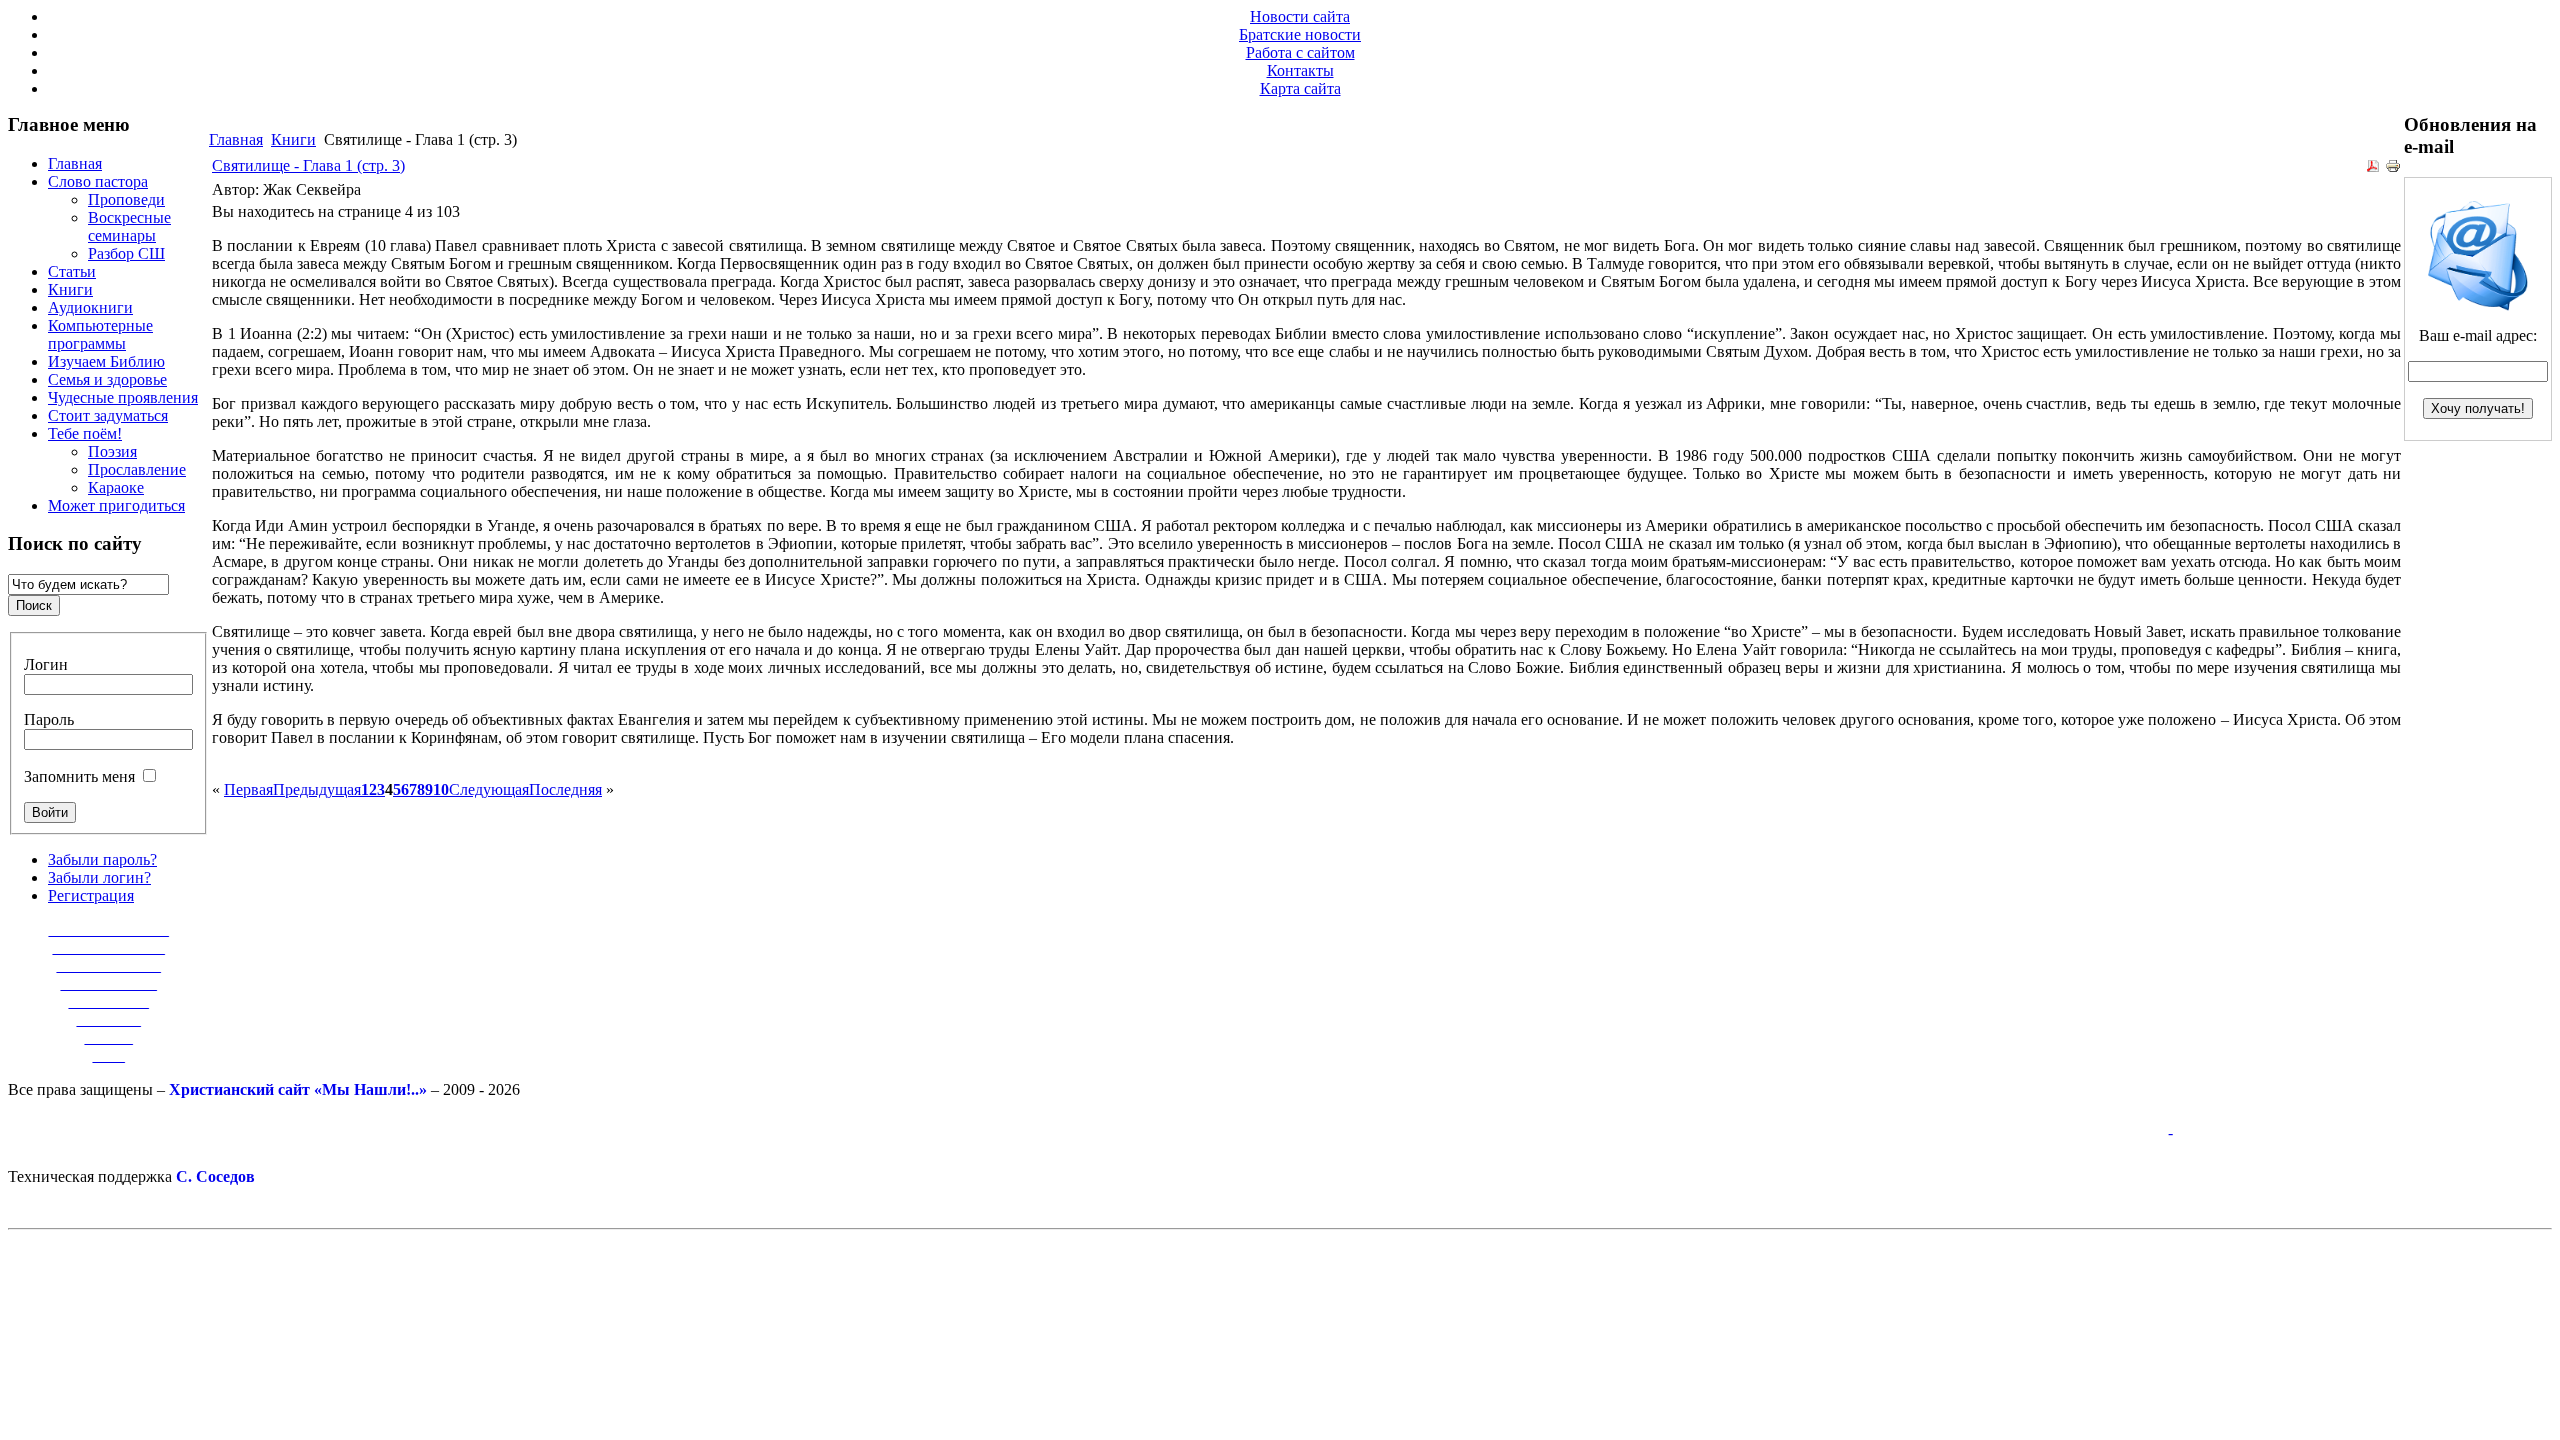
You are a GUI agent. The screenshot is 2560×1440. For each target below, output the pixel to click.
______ (109, 1037)
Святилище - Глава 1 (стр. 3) (308, 165)
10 (441, 789)
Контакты (1300, 70)
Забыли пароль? (102, 859)
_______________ (109, 929)
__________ (109, 1001)
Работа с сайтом (1300, 52)
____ (109, 1055)
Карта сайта (1300, 88)
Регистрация (91, 895)
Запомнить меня (79, 776)
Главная (236, 139)
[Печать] (2393, 168)
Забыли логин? (99, 877)
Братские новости (1300, 34)
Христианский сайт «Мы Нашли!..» (298, 1089)
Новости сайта (1300, 16)
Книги (293, 139)
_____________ (109, 965)
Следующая (489, 789)
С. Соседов (215, 1176)
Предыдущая (317, 789)
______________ (109, 947)
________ (109, 1019)
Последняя (565, 789)
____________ (109, 983)
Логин (46, 664)
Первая (248, 789)
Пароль (49, 719)
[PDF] (2373, 168)
